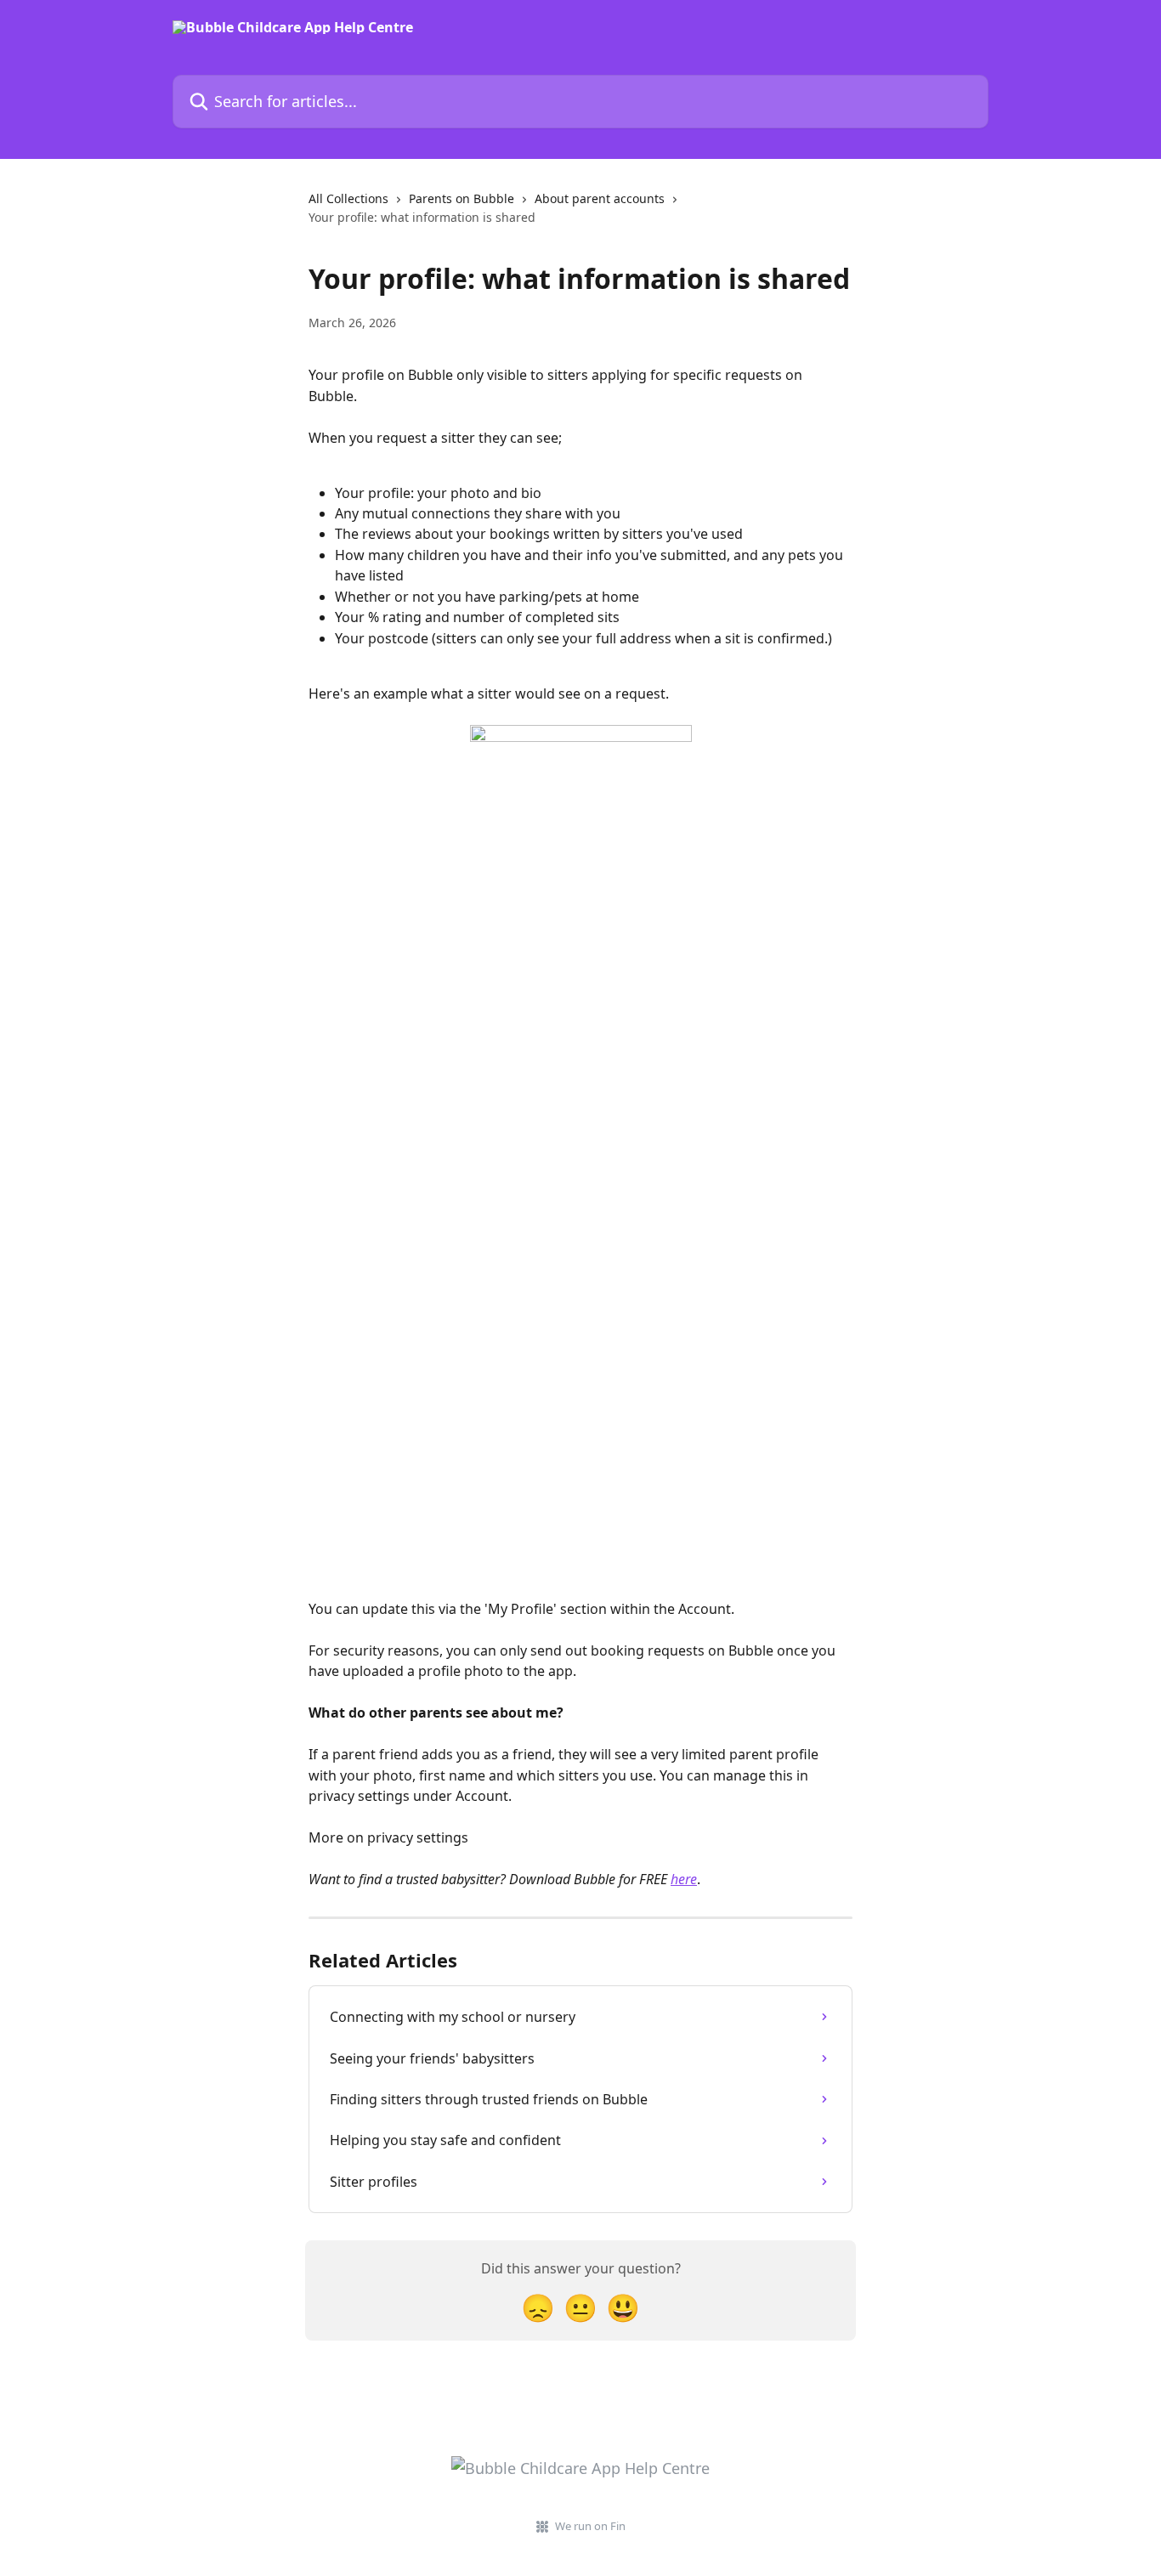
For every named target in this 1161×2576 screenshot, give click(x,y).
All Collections (348, 198)
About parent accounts (600, 198)
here (684, 1879)
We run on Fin (590, 2526)
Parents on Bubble (462, 198)
